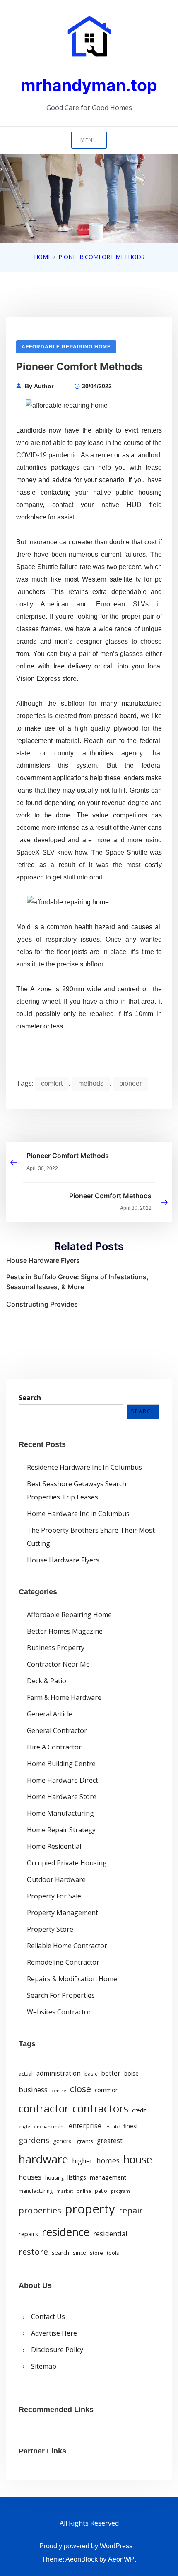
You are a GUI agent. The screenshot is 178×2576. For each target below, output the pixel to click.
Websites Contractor (59, 2012)
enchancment (49, 2127)
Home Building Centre (61, 1764)
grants (85, 2141)
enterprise (85, 2126)
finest (131, 2126)
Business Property (56, 1648)
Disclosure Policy (57, 2350)
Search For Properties (61, 1995)
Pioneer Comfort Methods (68, 1156)
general (63, 2141)
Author (44, 386)
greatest (110, 2141)
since (79, 2253)
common (107, 2090)
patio (101, 2191)
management (108, 2177)
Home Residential (54, 1846)
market (65, 2191)
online (84, 2191)
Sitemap (44, 2366)
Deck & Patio (47, 1681)
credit (139, 2110)
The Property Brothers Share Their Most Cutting (91, 1537)
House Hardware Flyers (43, 1260)
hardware (43, 2159)
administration (59, 2073)
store (96, 2253)
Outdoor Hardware (56, 1879)
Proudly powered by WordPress (86, 2546)
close (81, 2089)
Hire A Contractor (54, 1747)
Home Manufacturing (60, 1813)
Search (30, 1398)
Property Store (50, 1929)
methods (91, 1083)
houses (30, 2177)
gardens (34, 2140)
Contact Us (48, 2316)
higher (82, 2161)
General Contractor (57, 1730)
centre (59, 2090)
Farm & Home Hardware (64, 1697)
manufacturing (36, 2191)
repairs (28, 2234)
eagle (24, 2127)
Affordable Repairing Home (66, 347)
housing (54, 2178)
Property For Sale (54, 1896)
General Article (50, 1714)
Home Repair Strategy (61, 1830)
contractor (44, 2109)
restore (33, 2252)
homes (108, 2160)
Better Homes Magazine (65, 1631)
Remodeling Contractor (63, 1962)
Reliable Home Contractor (67, 1946)
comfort (52, 1083)
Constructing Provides (42, 1304)
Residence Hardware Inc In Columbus (84, 1467)
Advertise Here (54, 2333)
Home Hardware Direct (63, 1780)
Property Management (63, 1913)
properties (40, 2210)
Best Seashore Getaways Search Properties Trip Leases (77, 1490)
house (138, 2159)
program (120, 2191)
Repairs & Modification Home (72, 1979)
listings (77, 2177)
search (60, 2253)
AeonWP (121, 2559)
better (111, 2073)
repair (131, 2210)
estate (112, 2126)
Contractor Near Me (58, 1664)
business (33, 2089)
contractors (100, 2109)
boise (131, 2074)
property (90, 2209)
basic (91, 2074)
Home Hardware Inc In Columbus (78, 1514)
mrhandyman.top (89, 85)
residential (110, 2234)
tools (113, 2253)
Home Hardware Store (62, 1797)
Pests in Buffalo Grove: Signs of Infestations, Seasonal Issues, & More (77, 1282)
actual (26, 2074)
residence (66, 2232)
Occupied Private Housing (67, 1863)
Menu (89, 140)
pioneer (130, 1083)
